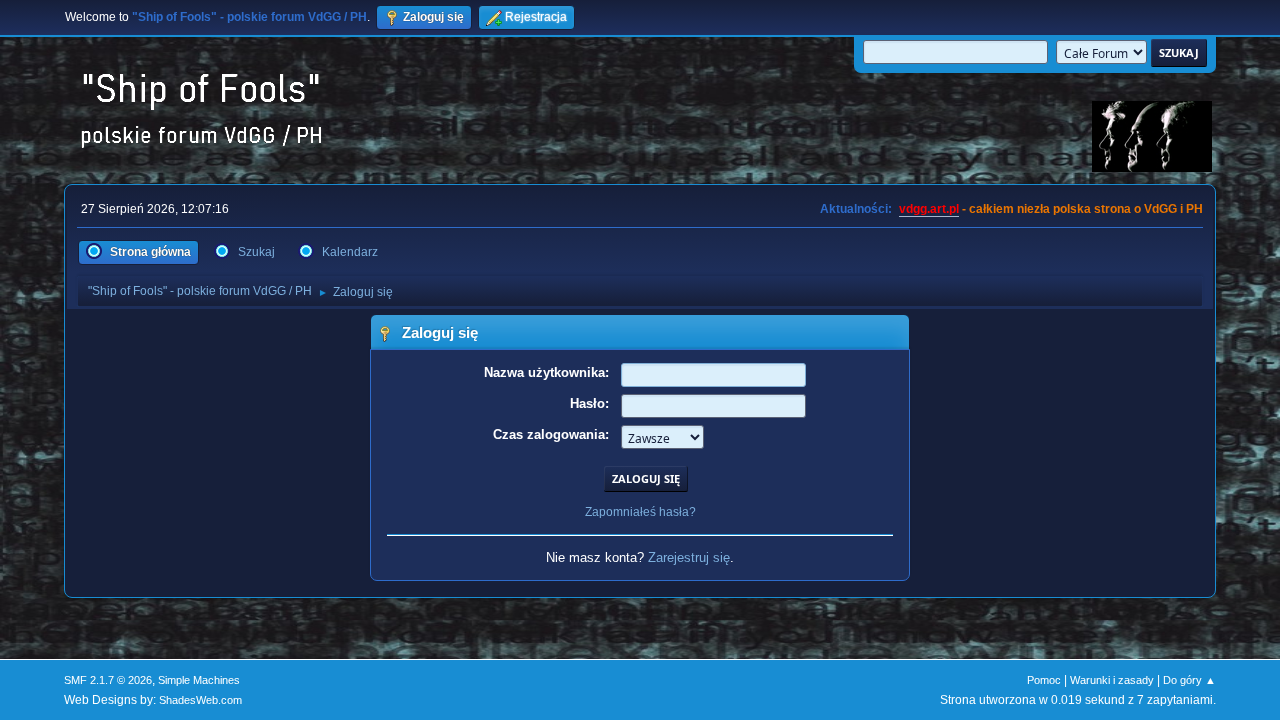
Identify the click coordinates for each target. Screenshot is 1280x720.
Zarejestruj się (689, 557)
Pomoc (1044, 680)
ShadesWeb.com (200, 700)
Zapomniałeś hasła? (640, 512)
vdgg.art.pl (929, 209)
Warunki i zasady (1112, 680)
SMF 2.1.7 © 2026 (108, 680)
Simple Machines (199, 680)
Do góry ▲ (1189, 680)
